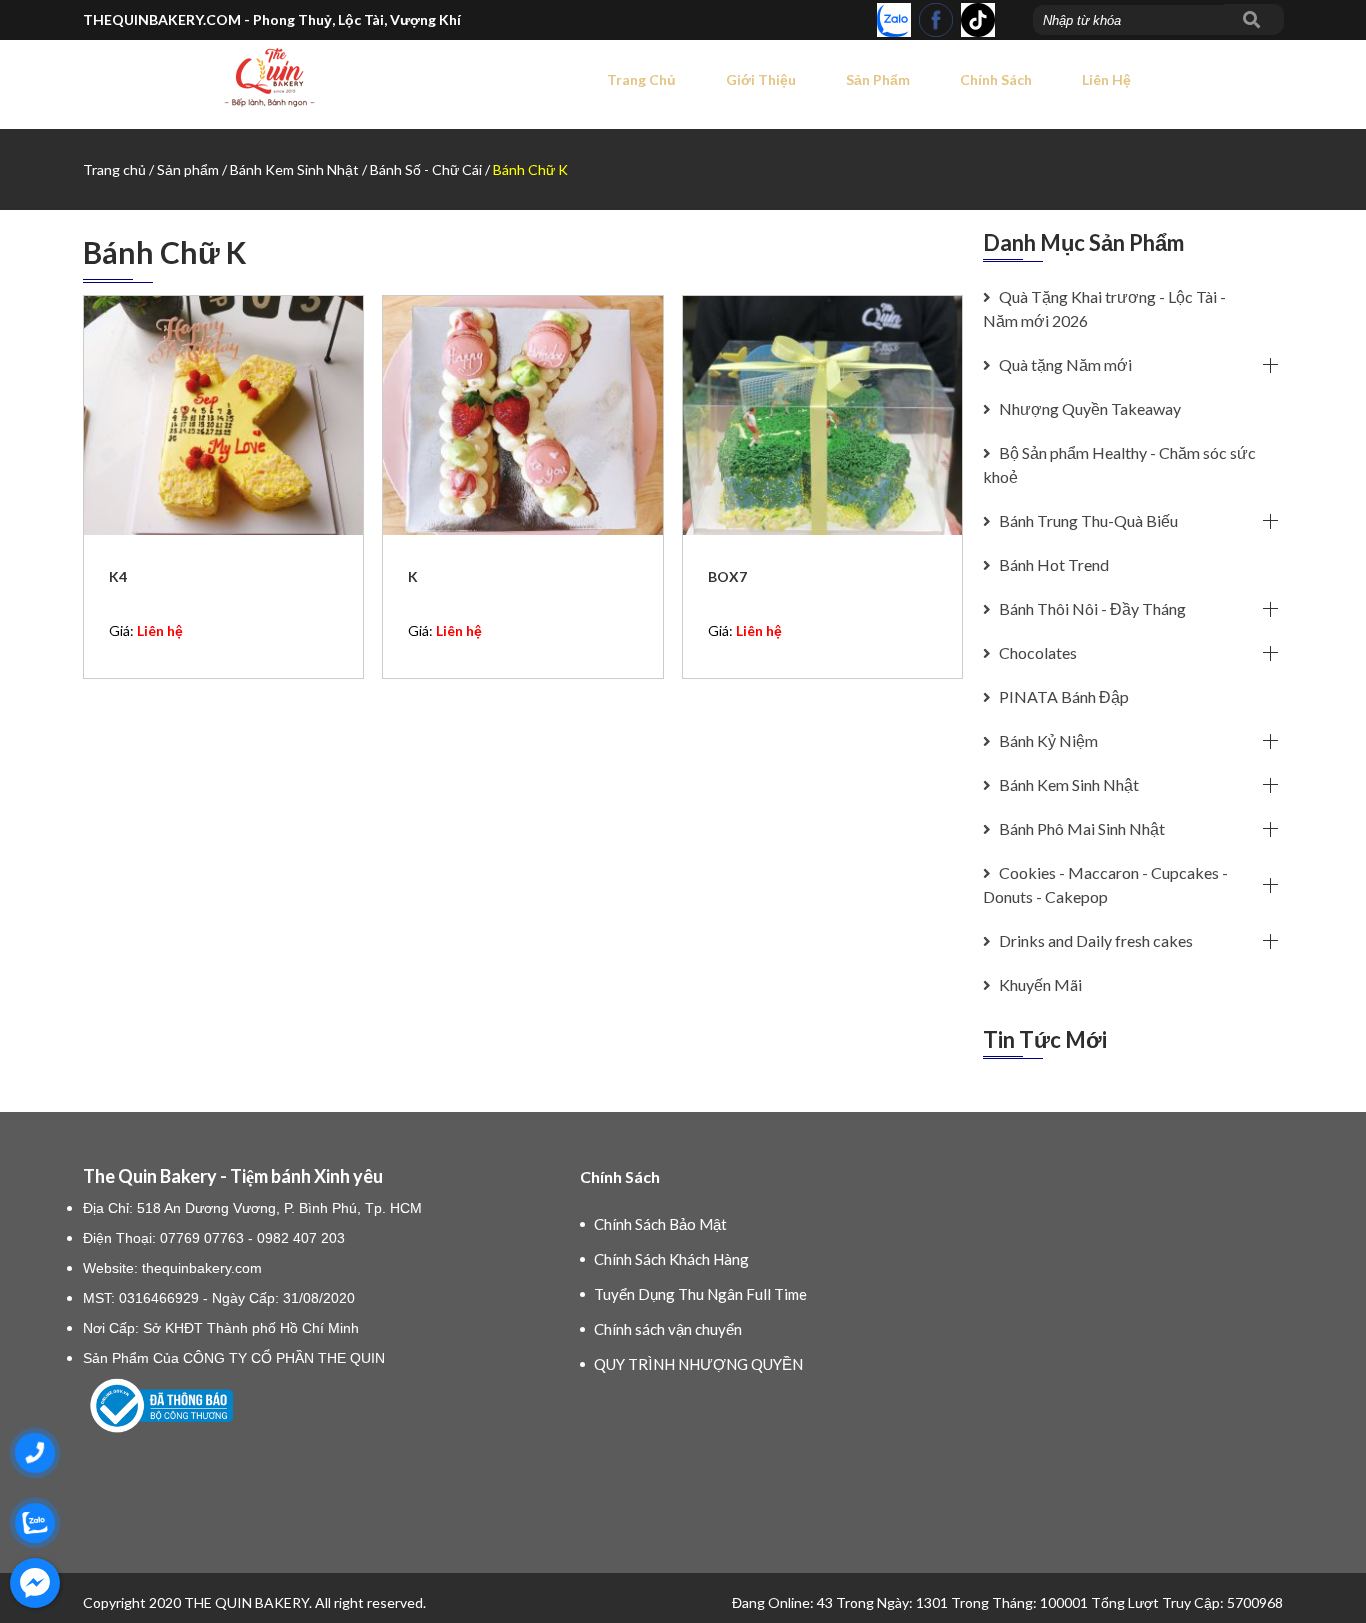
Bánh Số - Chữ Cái (427, 169)
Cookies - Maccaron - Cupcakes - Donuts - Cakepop (1105, 884)
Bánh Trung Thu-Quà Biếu (1087, 520)
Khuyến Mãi (1039, 984)
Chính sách (996, 79)
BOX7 (727, 576)
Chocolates (1036, 652)
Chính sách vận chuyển (668, 1329)
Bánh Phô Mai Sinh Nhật (1080, 828)
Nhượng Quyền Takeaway (1088, 408)
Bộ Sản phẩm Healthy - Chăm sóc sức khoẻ (1119, 464)
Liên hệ (1106, 79)
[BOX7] (822, 415)
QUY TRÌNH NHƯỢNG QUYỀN (698, 1364)
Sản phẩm (878, 79)
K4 (118, 576)
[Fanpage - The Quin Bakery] (936, 20)
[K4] (223, 415)
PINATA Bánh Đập (1062, 696)
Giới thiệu (761, 79)
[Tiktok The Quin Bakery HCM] (978, 20)
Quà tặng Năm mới (1064, 364)
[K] (522, 415)
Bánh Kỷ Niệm (1047, 740)
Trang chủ (641, 79)
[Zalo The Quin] (894, 20)
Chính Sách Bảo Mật (660, 1224)
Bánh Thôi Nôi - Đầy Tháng (1091, 608)
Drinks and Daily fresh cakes (1094, 940)
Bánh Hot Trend (1052, 564)
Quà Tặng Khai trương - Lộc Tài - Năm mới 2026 (1104, 308)
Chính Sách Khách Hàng (671, 1259)
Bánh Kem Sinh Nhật (296, 169)
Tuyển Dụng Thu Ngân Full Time (700, 1294)
